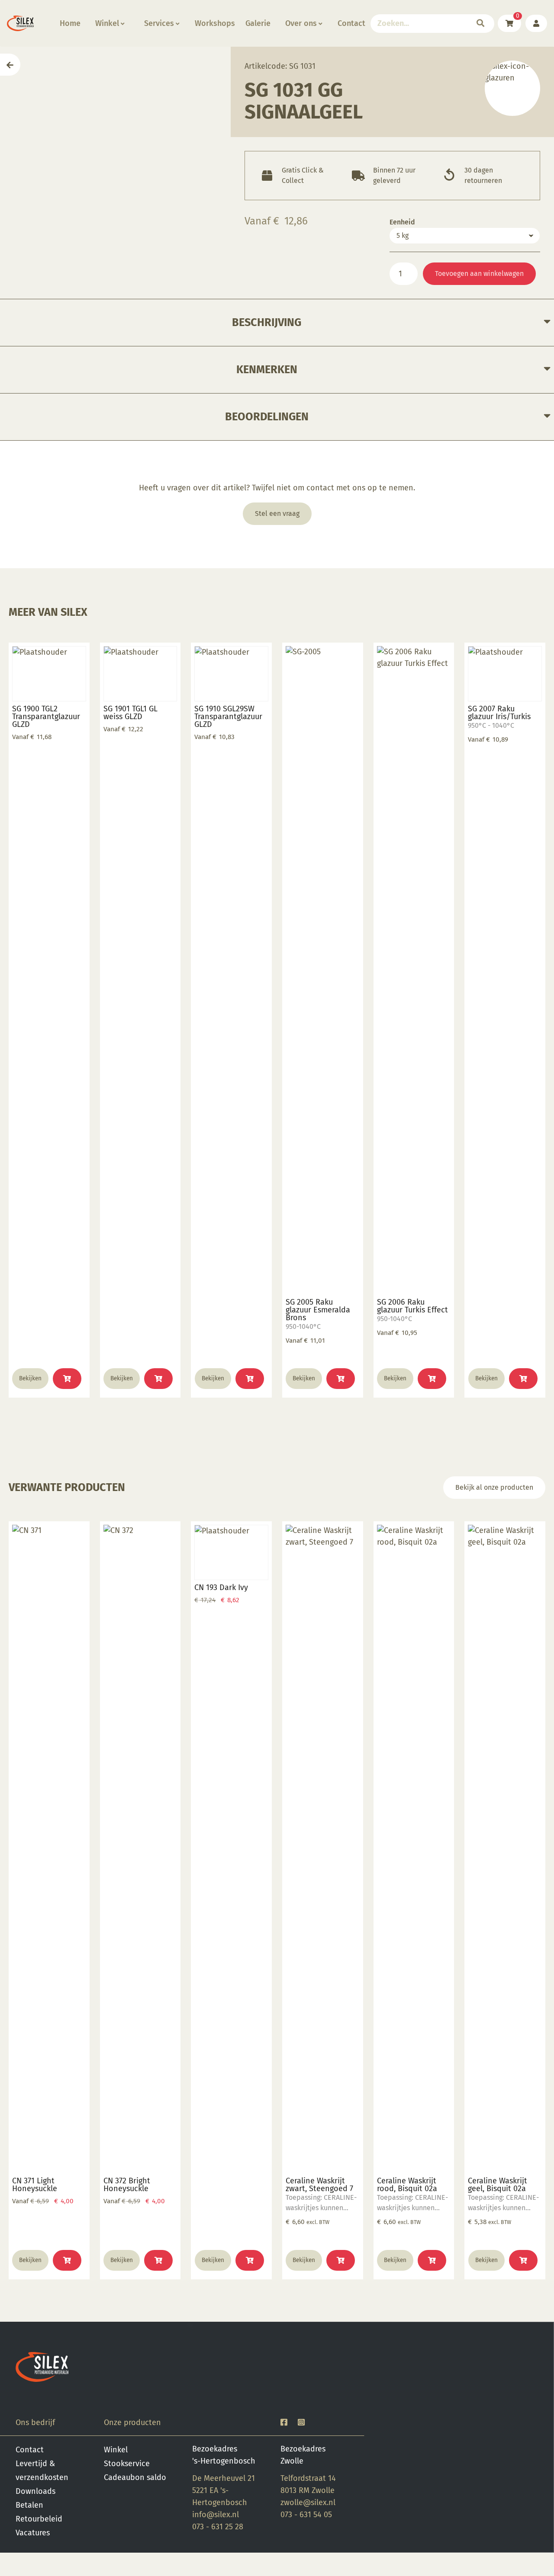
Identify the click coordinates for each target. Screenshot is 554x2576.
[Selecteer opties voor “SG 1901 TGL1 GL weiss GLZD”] (158, 1379)
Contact (351, 23)
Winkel (107, 23)
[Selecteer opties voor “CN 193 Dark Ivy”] (250, 2260)
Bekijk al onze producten (494, 1487)
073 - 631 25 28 (218, 2527)
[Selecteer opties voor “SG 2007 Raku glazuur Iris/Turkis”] (523, 1379)
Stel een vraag (277, 514)
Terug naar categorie (512, 88)
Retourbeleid (39, 2519)
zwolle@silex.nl (308, 2502)
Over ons (301, 23)
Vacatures (33, 2533)
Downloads (35, 2491)
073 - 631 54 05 (306, 2515)
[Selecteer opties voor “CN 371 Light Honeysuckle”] (67, 2260)
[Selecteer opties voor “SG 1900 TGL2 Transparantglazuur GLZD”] (67, 1379)
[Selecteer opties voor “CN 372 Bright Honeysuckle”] (158, 2260)
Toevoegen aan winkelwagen (479, 274)
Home (70, 23)
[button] (341, 2260)
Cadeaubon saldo (135, 2477)
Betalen (29, 2505)
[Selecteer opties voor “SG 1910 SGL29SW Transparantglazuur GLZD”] (250, 1379)
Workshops (215, 23)
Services (159, 23)
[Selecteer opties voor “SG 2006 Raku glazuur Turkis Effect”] (432, 1379)
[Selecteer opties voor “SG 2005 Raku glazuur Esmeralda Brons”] (341, 1379)
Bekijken (30, 1378)
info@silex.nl (216, 2515)
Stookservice (127, 2464)
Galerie (258, 23)
